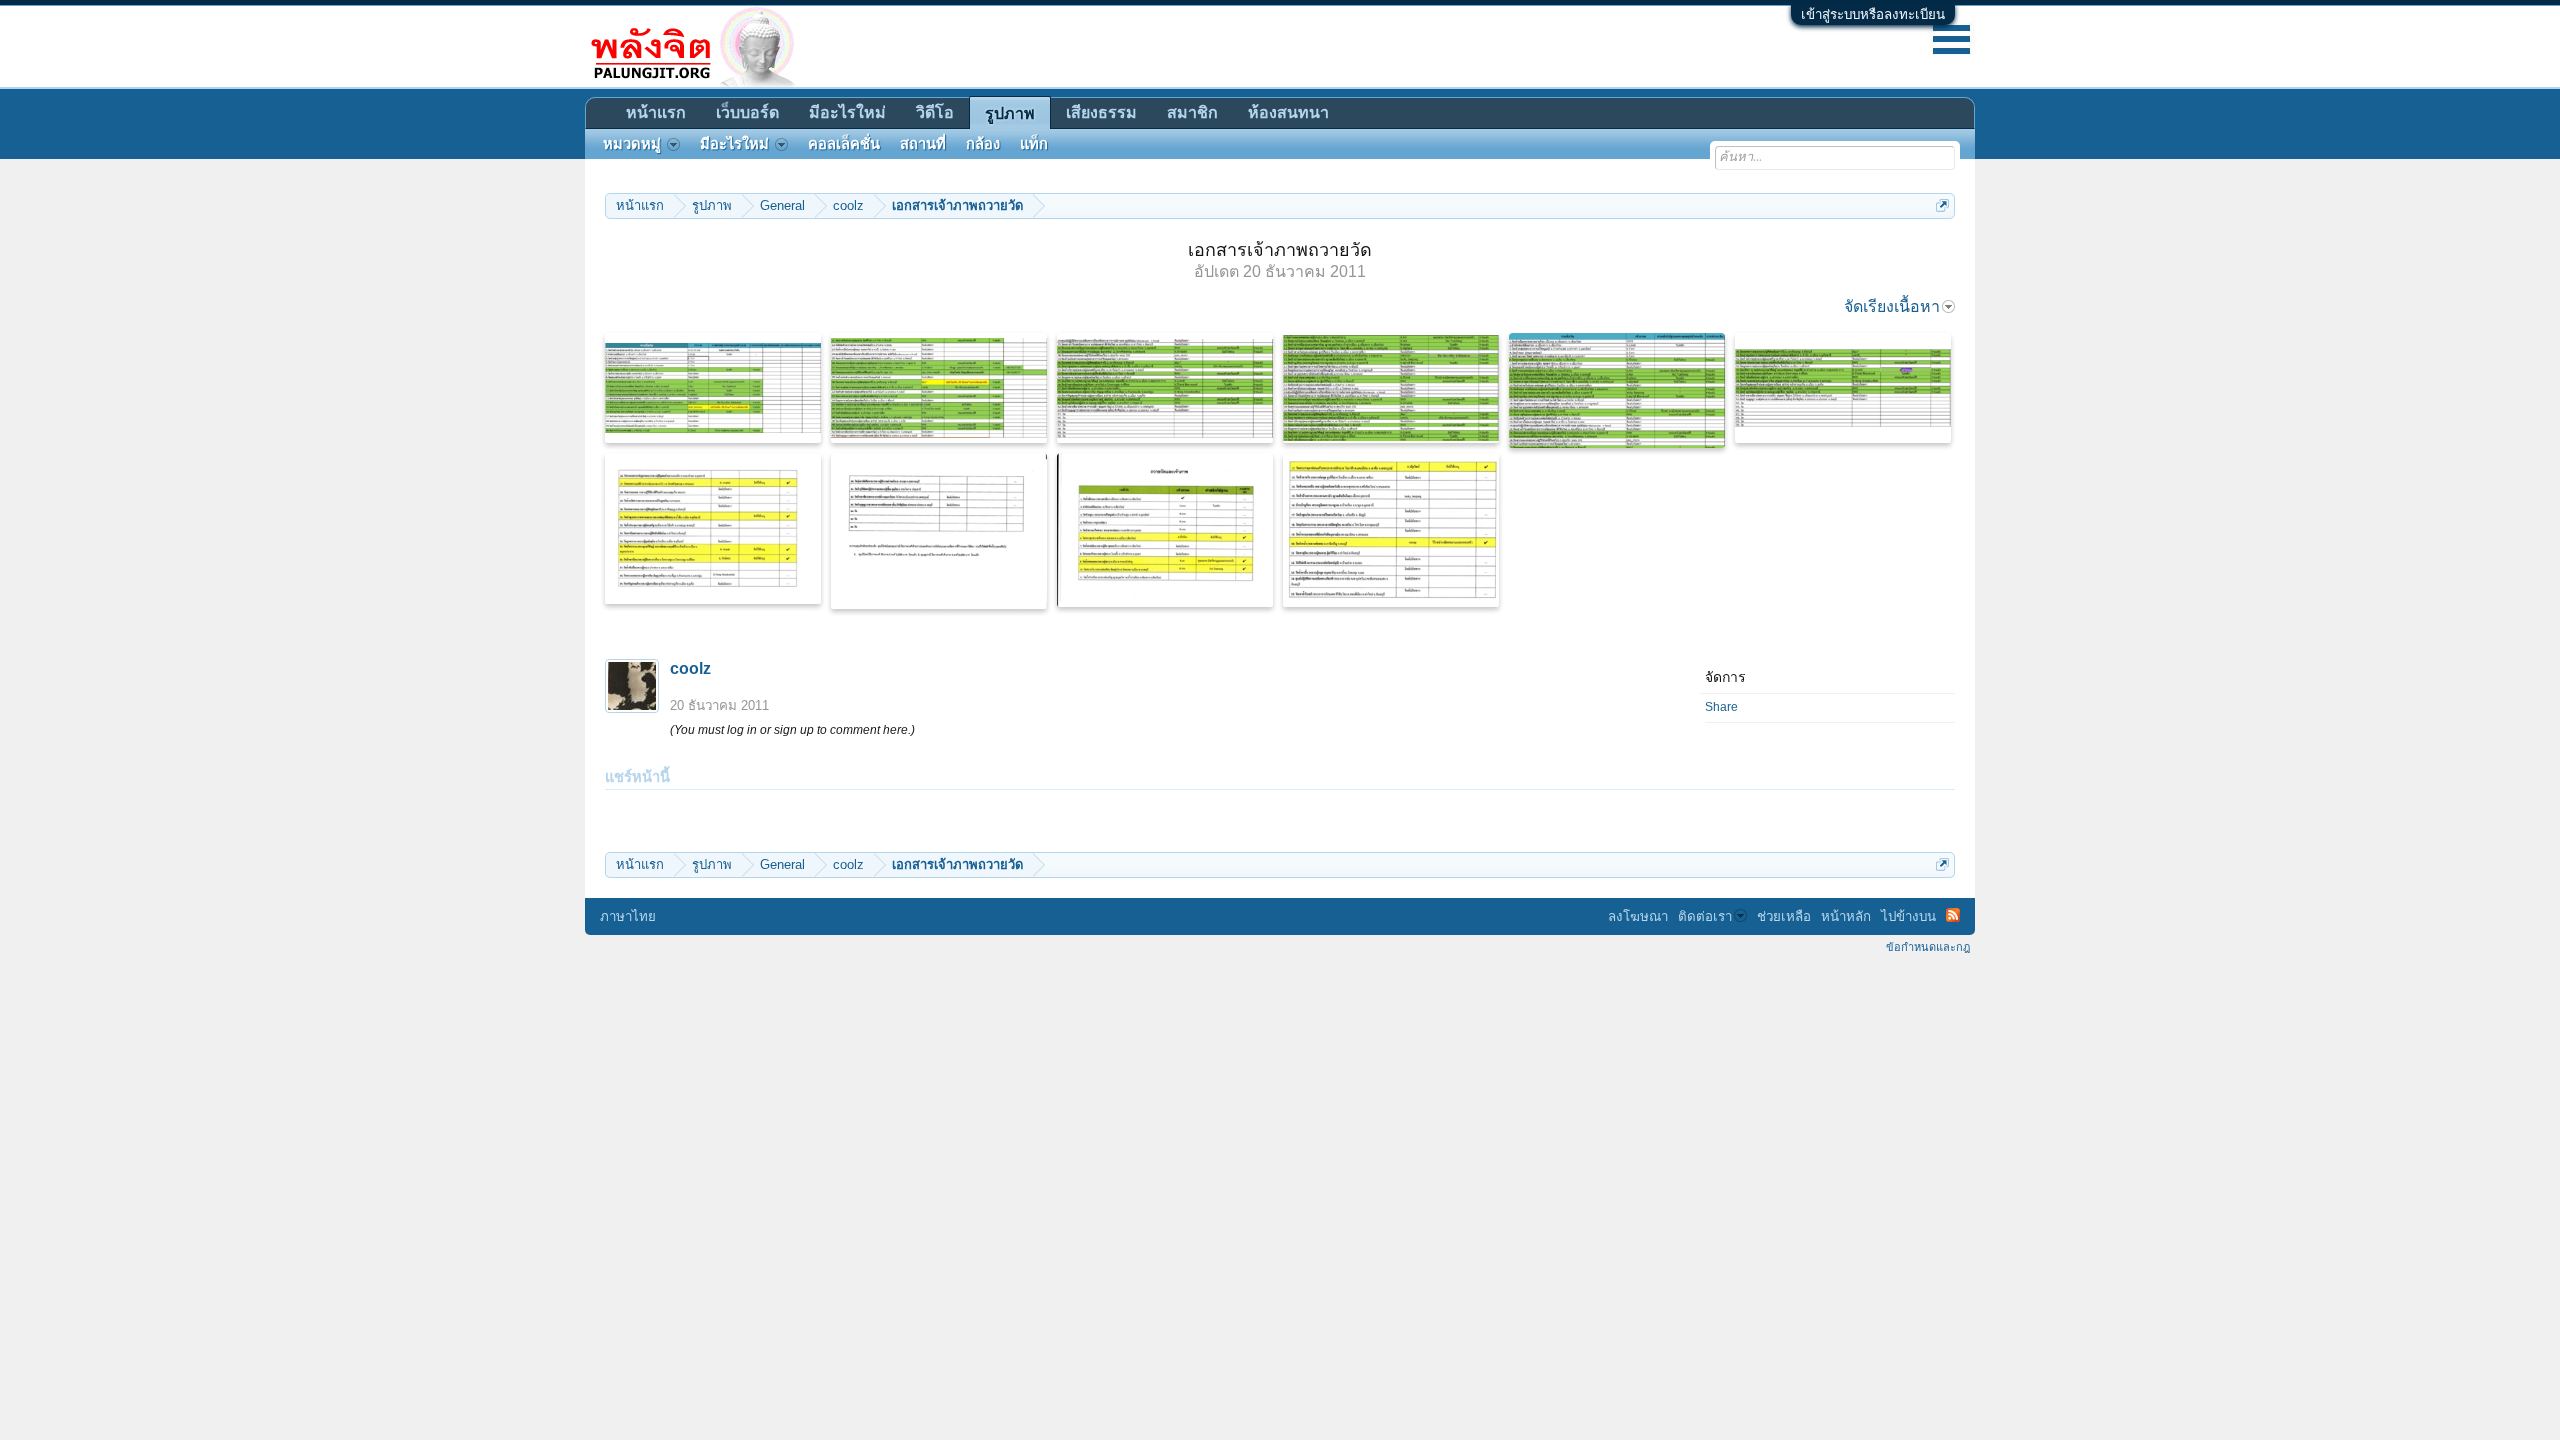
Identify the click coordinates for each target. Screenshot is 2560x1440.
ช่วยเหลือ (1784, 916)
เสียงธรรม (1101, 112)
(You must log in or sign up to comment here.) (792, 730)
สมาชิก (1192, 112)
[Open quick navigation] (1942, 205)
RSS (1953, 915)
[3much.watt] (713, 388)
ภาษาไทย (628, 916)
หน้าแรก (656, 112)
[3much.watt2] (939, 388)
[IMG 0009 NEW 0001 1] (1165, 530)
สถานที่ (923, 144)
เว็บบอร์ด (747, 112)
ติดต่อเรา (1705, 916)
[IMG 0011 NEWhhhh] (713, 528)
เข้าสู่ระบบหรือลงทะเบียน (1873, 14)
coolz (690, 668)
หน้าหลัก (1846, 916)
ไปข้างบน (1908, 916)
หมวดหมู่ (632, 144)
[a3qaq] (1391, 388)
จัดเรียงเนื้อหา (1892, 306)
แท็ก (1034, 144)
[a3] (1165, 388)
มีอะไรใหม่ (847, 112)
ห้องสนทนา (1288, 112)
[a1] (1617, 390)
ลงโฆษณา (1638, 916)
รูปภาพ (1010, 113)
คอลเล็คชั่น (844, 144)
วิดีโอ (935, 112)
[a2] (1843, 388)
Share (1721, 707)
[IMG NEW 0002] (1391, 530)
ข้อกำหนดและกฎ (1928, 947)
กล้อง (983, 144)
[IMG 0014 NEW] (939, 531)
